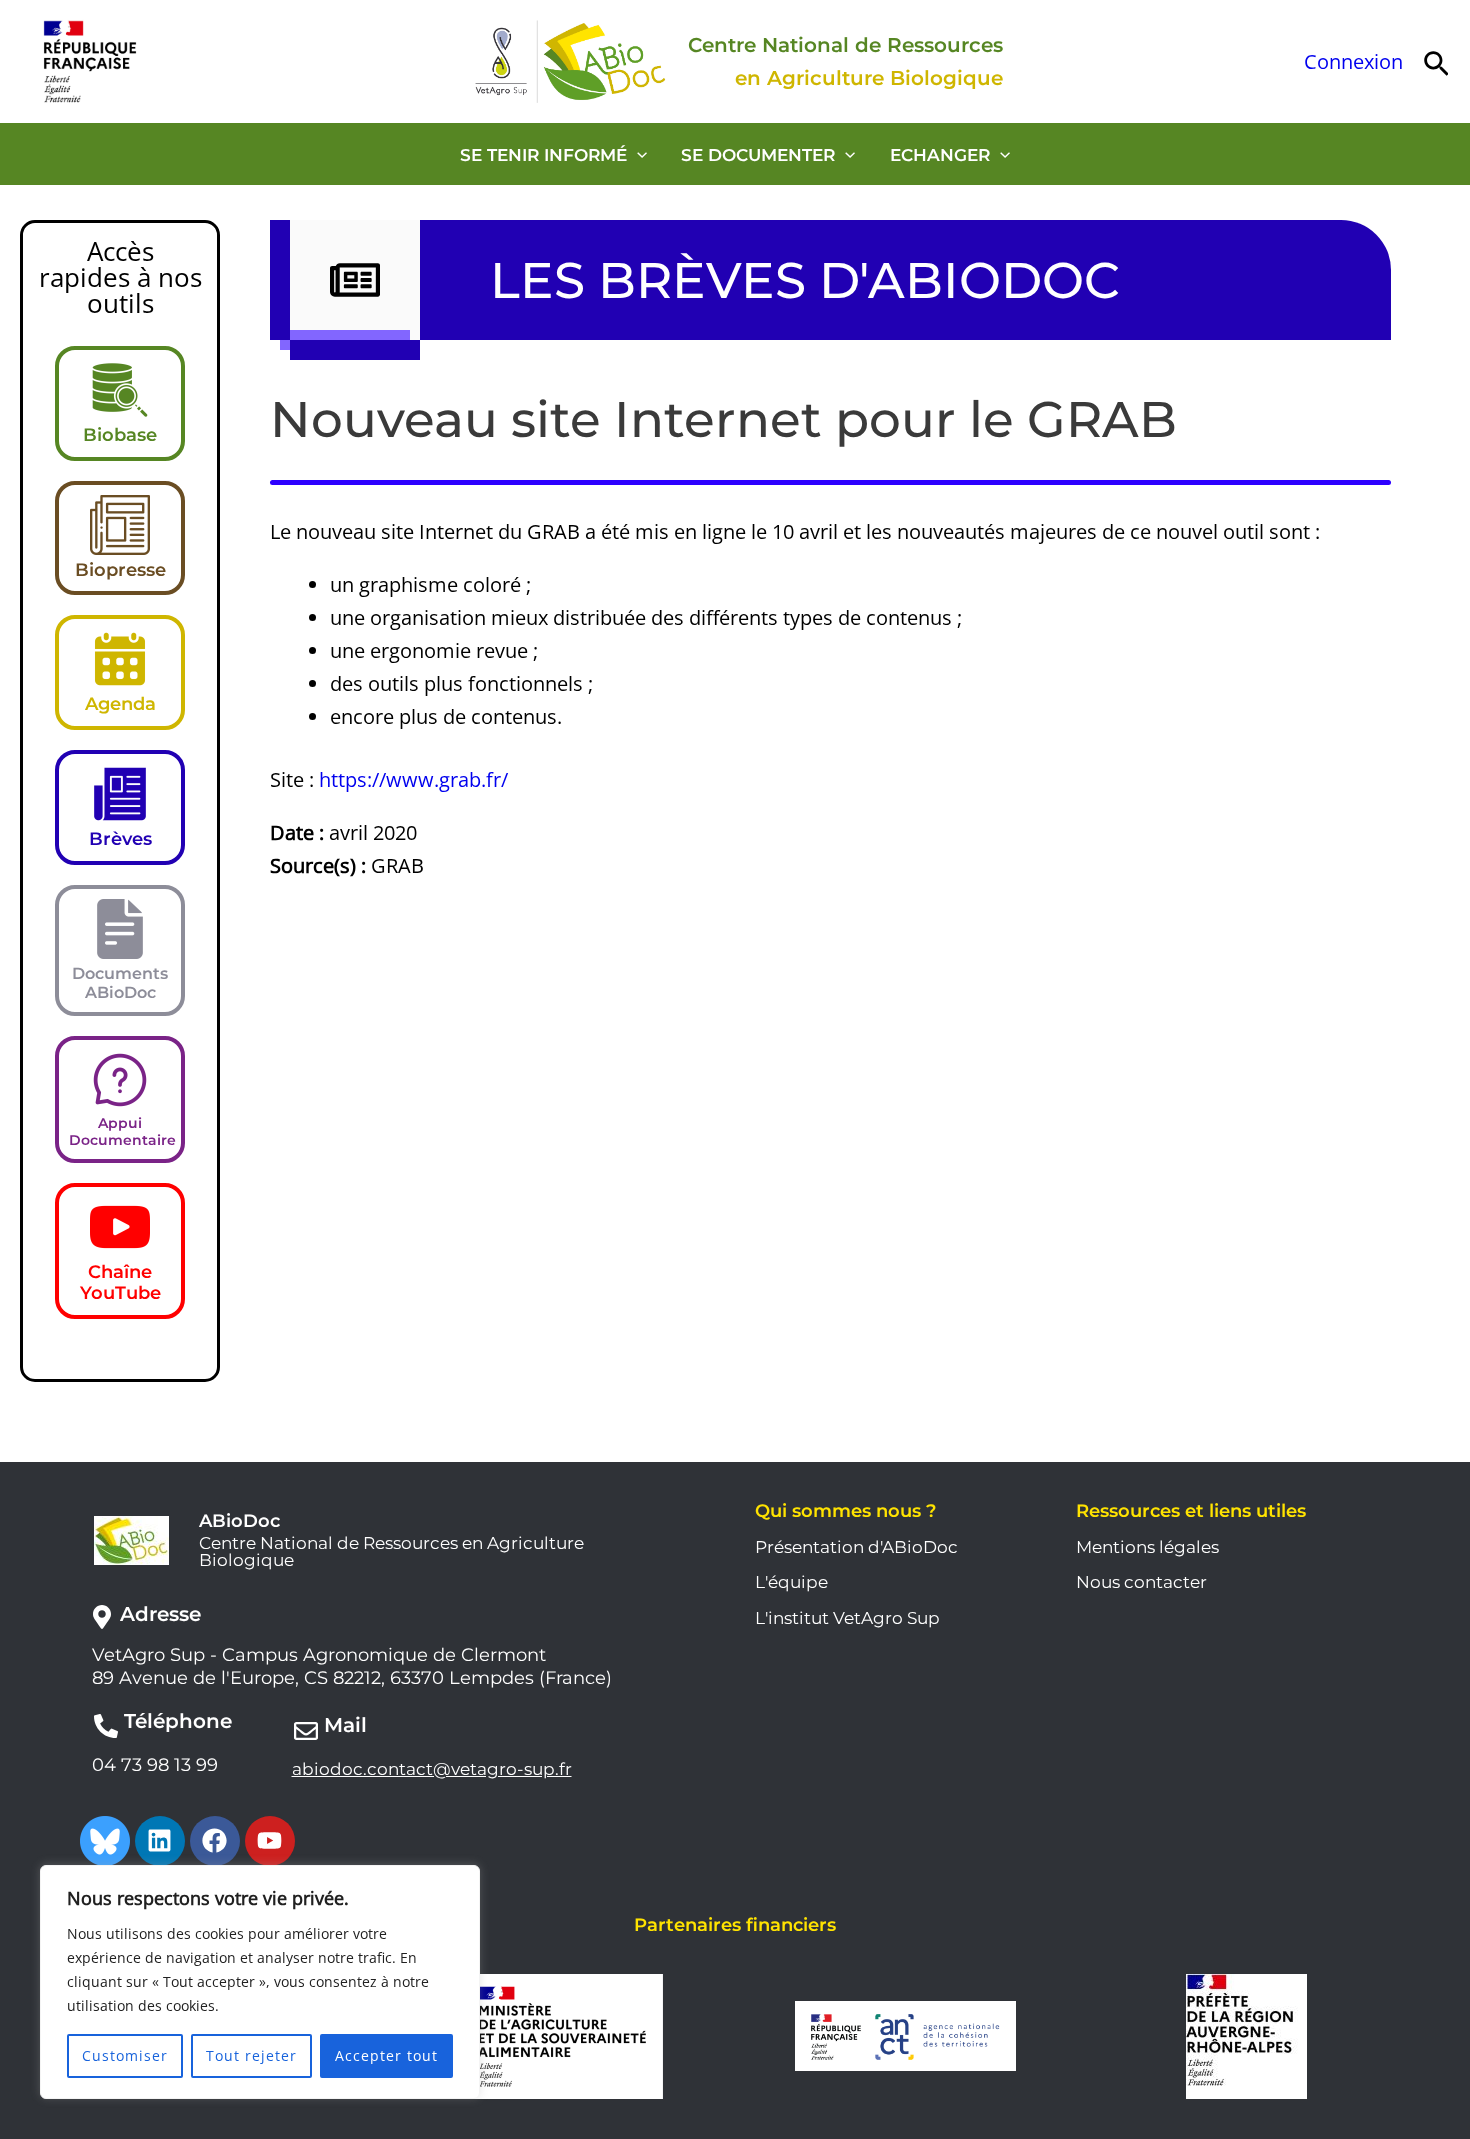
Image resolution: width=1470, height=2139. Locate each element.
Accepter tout (386, 2055)
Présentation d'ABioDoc (856, 1547)
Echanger (940, 155)
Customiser (125, 2055)
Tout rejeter (251, 2055)
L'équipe (791, 1582)
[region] (260, 1982)
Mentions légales (1147, 1547)
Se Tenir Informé (543, 155)
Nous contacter (1141, 1582)
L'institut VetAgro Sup (847, 1618)
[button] (1436, 61)
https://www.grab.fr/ (413, 779)
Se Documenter (758, 155)
